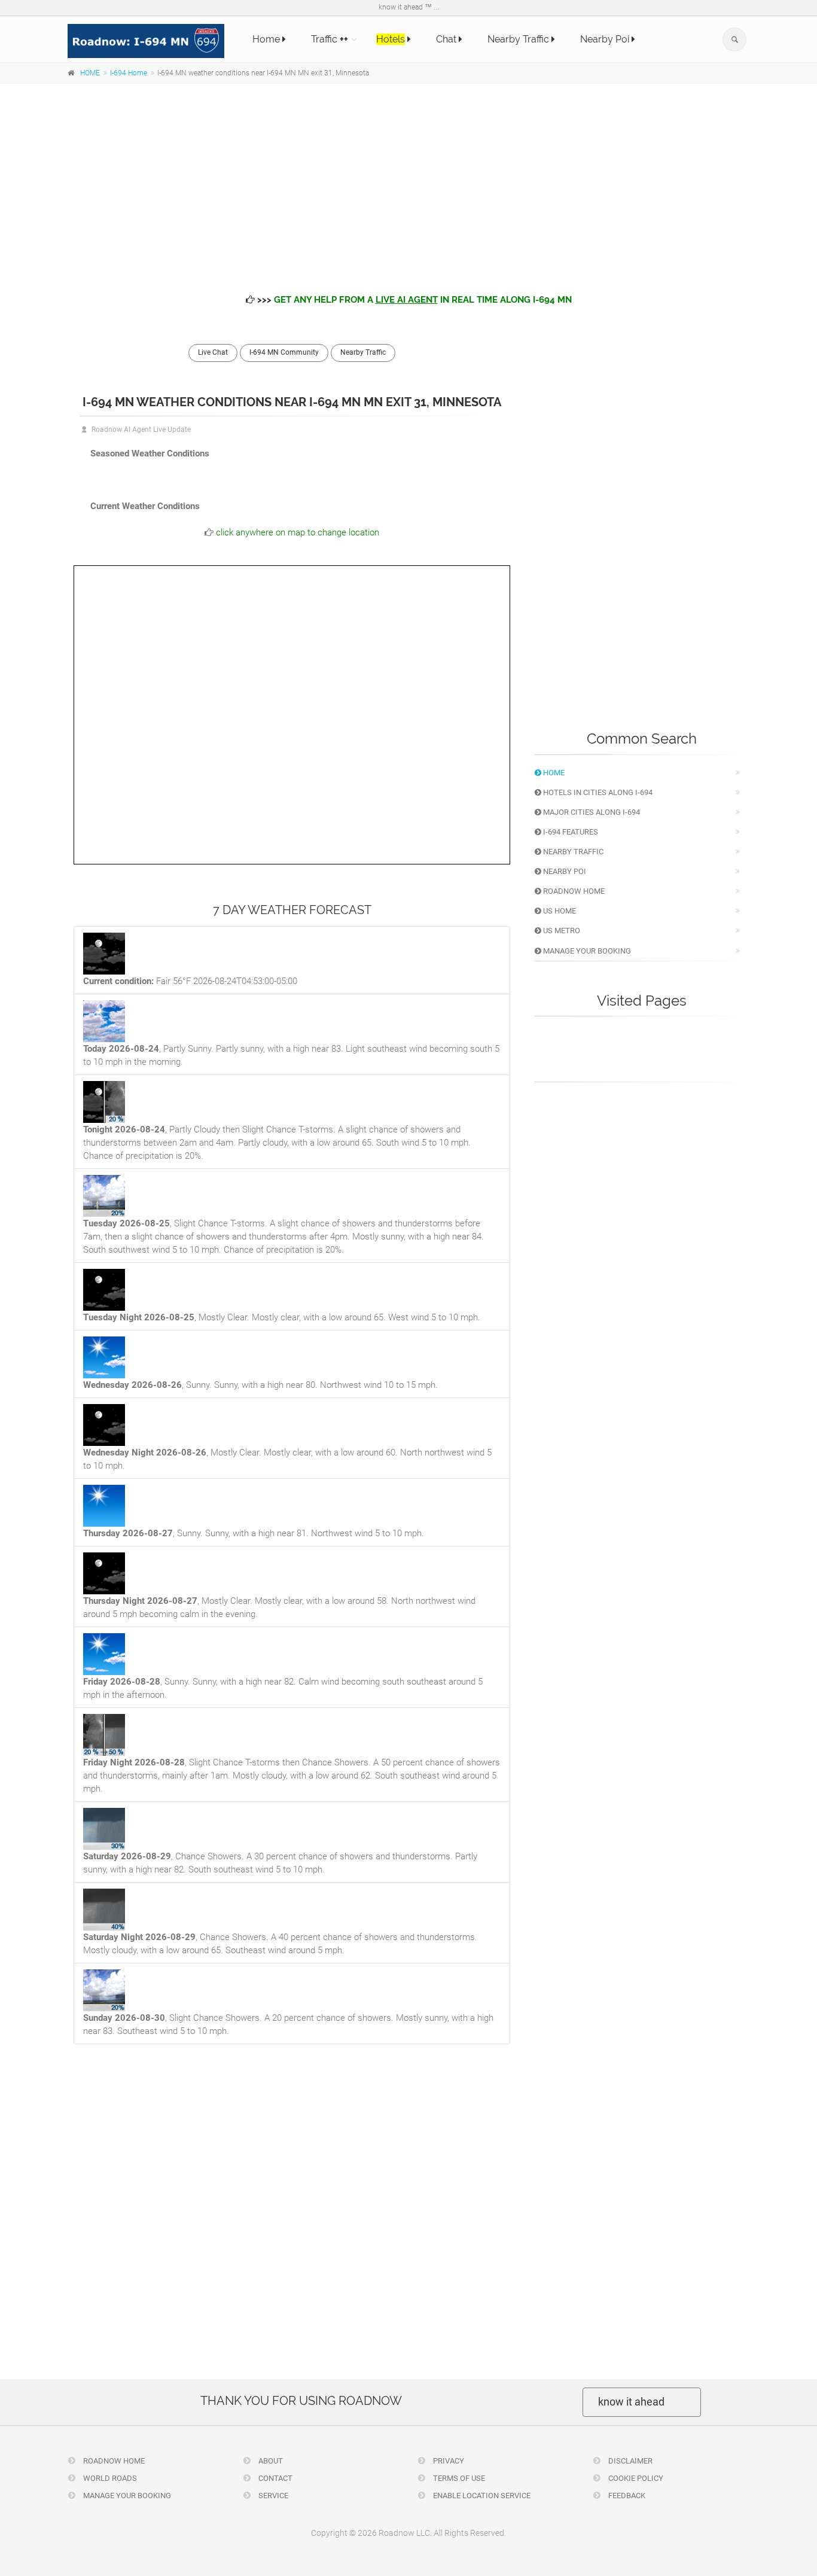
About (270, 2461)
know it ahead (631, 2402)
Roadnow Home (573, 891)
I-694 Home (129, 73)
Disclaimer (629, 2461)
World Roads (109, 2478)
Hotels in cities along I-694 (597, 792)
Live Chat (213, 352)
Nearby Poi (606, 39)
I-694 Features (570, 832)
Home (267, 39)
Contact (275, 2478)
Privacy (448, 2461)
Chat (447, 39)
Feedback (626, 2496)
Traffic (330, 39)
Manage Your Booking (586, 951)
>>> (413, 300)
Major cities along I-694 (591, 812)
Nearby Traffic (519, 39)
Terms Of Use (458, 2478)
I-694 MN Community (284, 352)
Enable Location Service (481, 2496)
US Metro (561, 931)
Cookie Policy (635, 2478)
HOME (90, 73)
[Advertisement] (408, 179)
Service (272, 2496)
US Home (559, 911)
